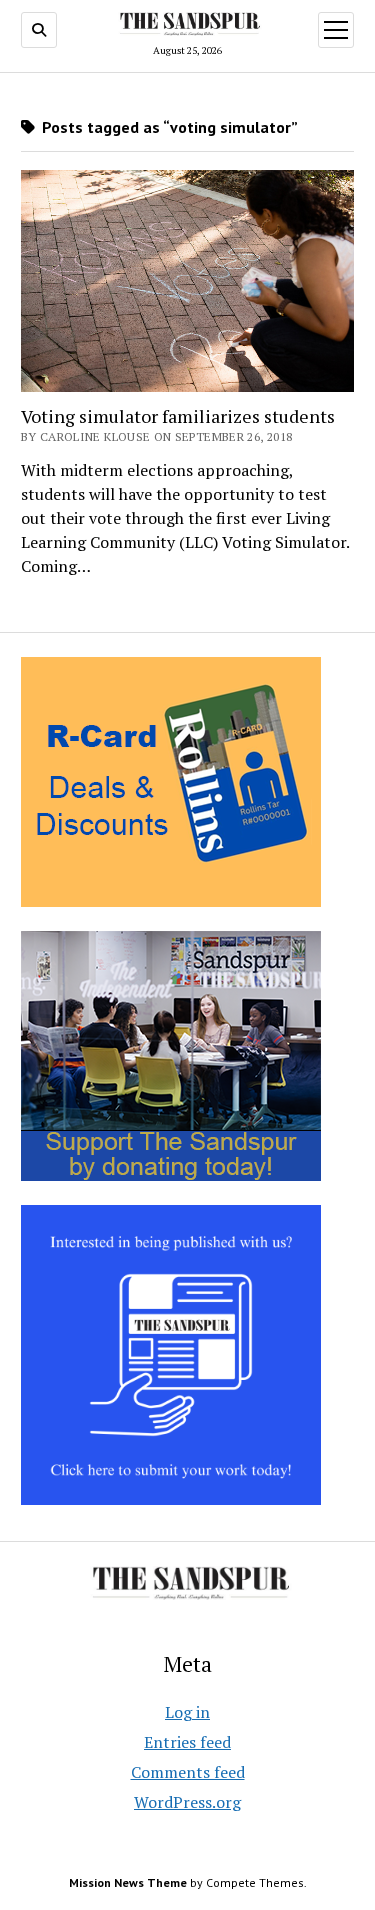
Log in (187, 1712)
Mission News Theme (128, 1882)
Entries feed (187, 1742)
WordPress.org (187, 1802)
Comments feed (188, 1772)
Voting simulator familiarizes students (178, 416)
